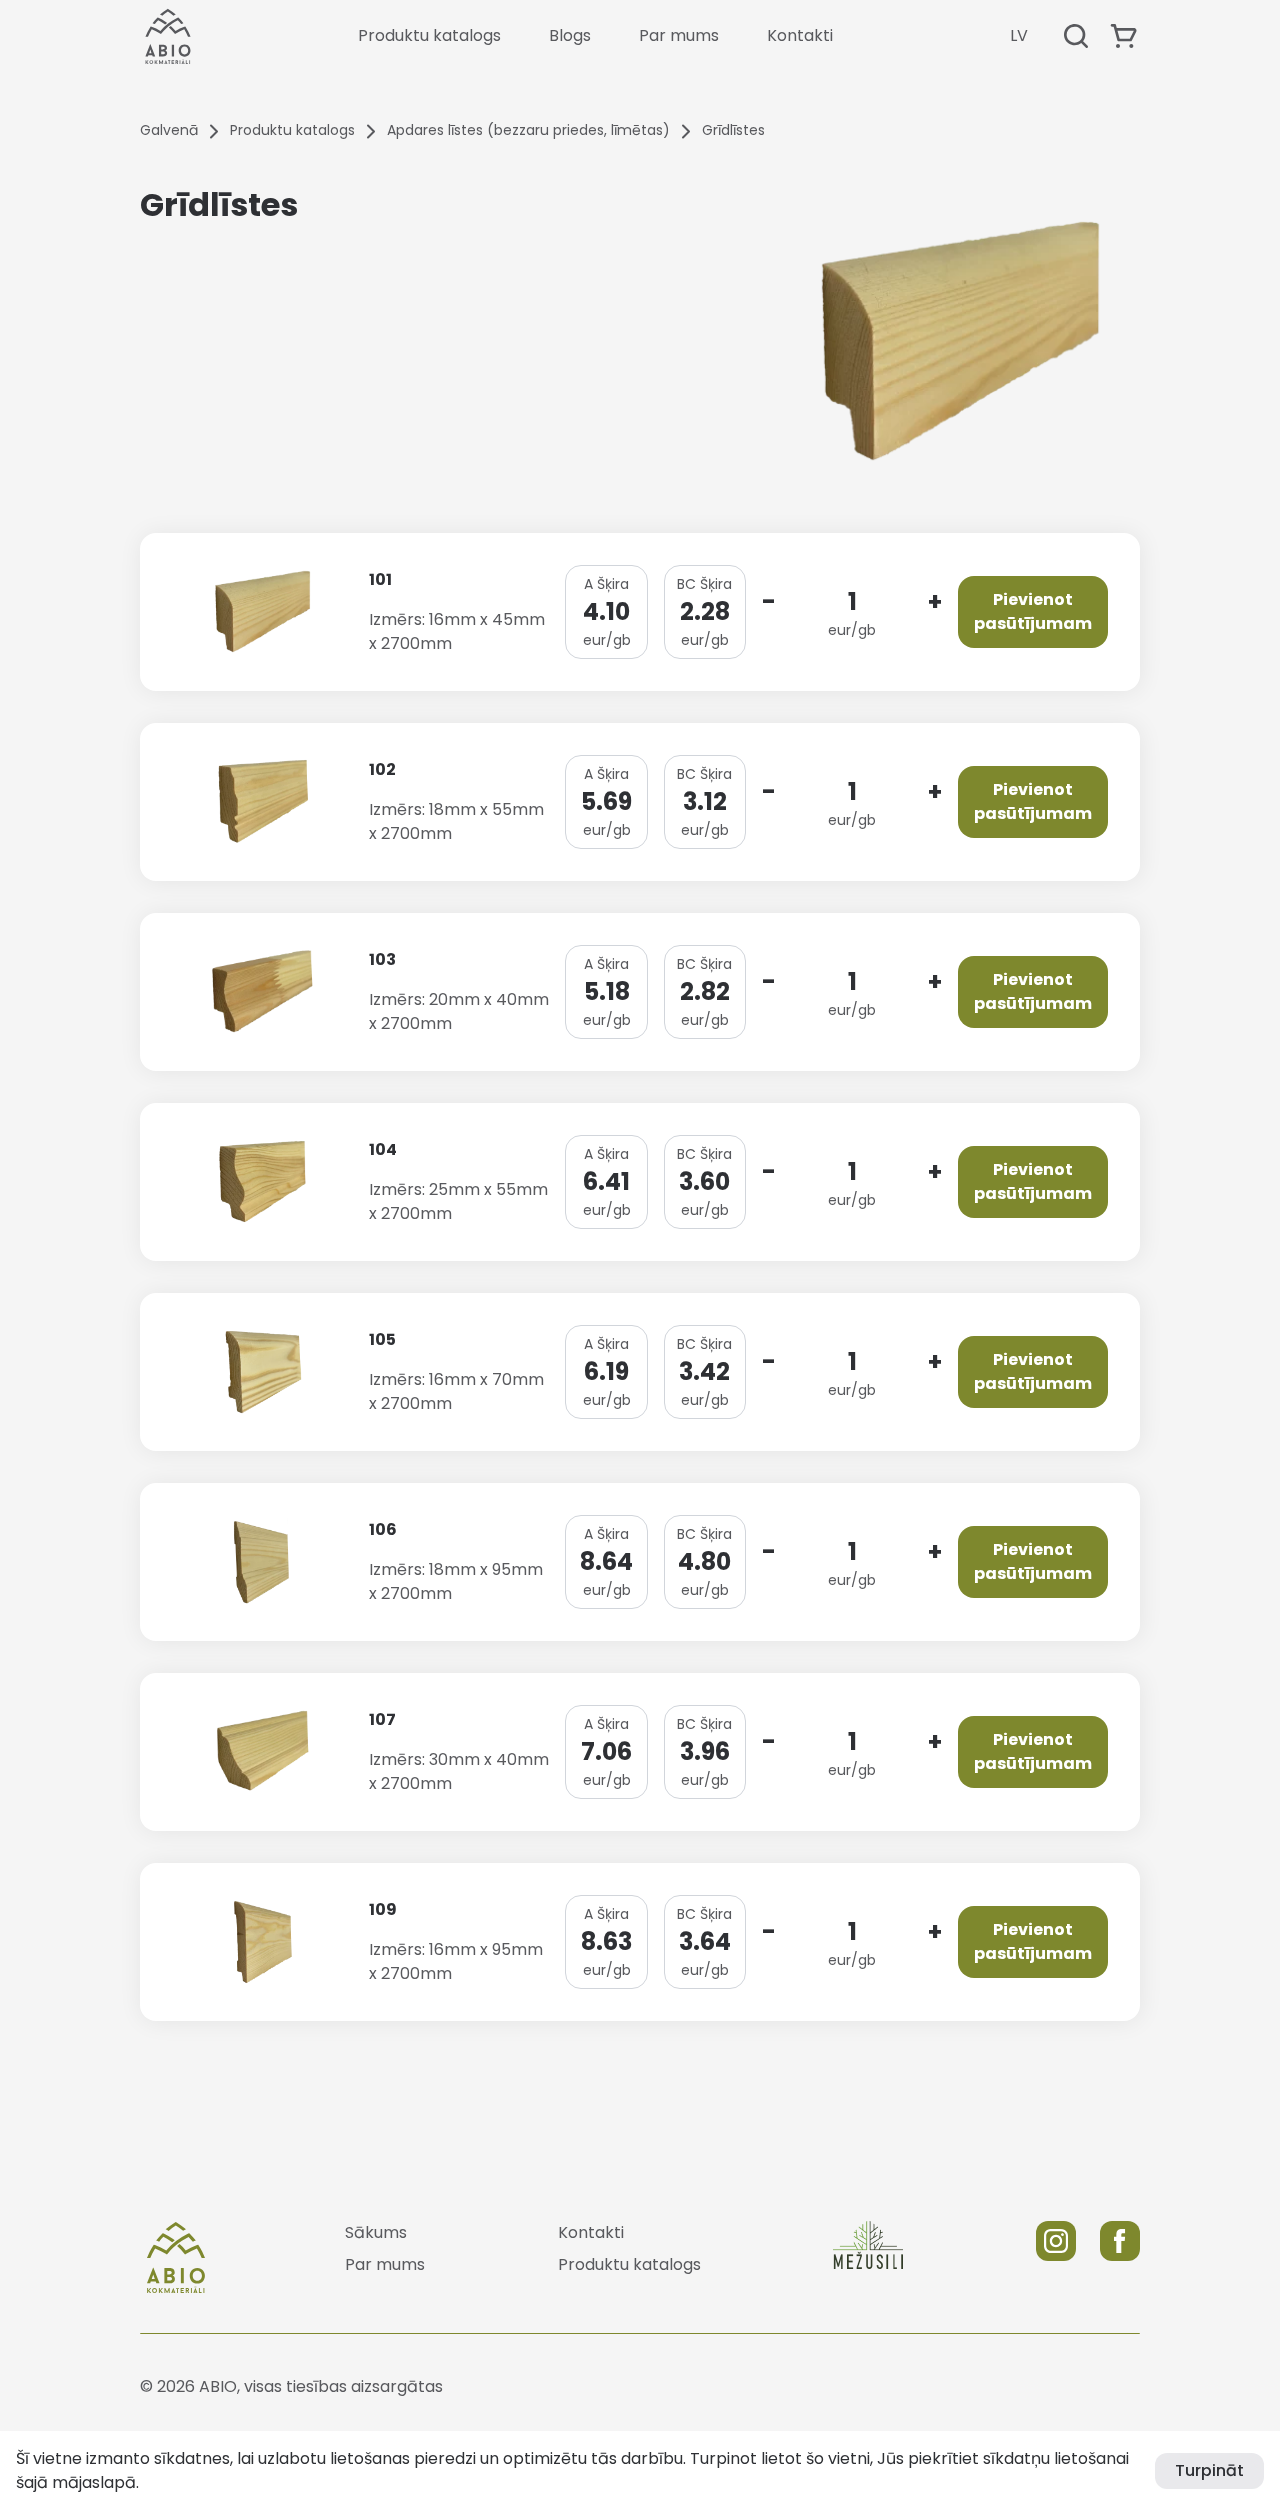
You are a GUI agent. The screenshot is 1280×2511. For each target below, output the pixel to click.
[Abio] (168, 36)
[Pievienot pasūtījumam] (1124, 36)
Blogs (570, 35)
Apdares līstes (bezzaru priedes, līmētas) (528, 130)
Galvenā (169, 130)
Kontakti (800, 35)
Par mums (679, 35)
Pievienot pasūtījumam (1033, 611)
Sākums (376, 2232)
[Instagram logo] (1056, 2257)
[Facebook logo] (1120, 2257)
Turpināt (1209, 2470)
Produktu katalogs (429, 35)
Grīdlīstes (733, 130)
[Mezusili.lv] (868, 2257)
